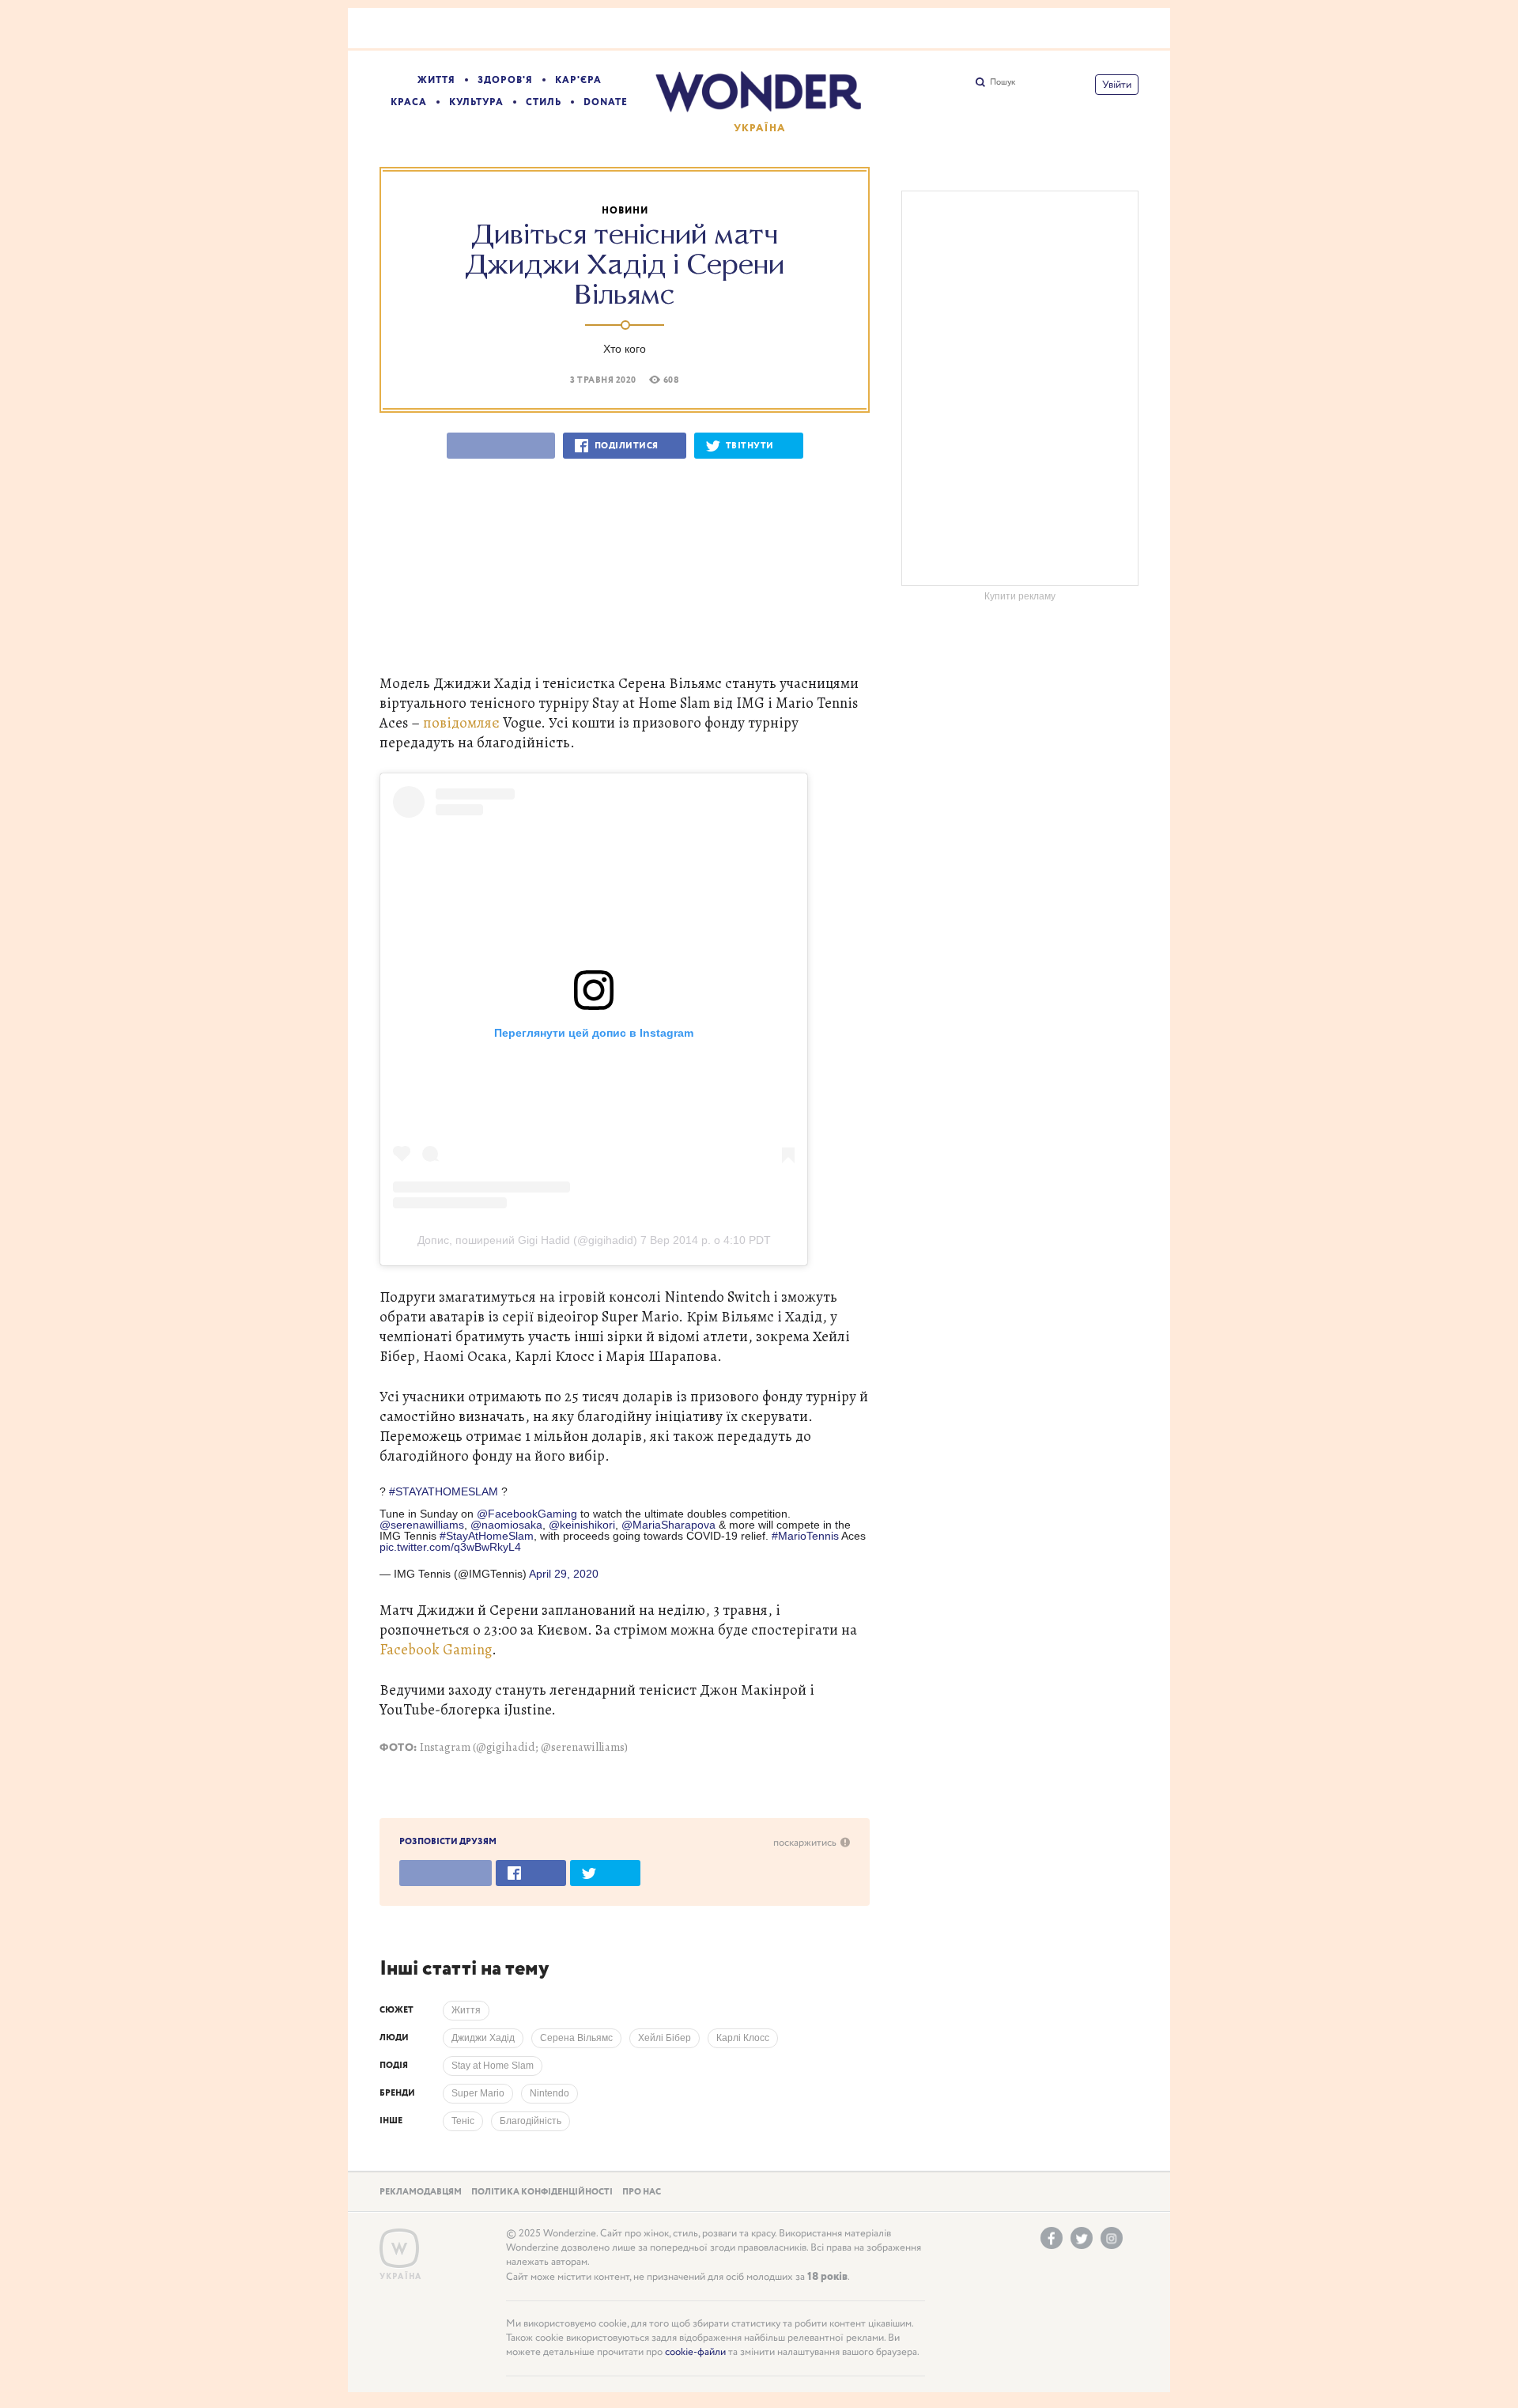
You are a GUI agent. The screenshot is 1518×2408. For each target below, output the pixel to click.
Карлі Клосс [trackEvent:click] (743, 2038)
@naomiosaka (506, 1525)
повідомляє (461, 722)
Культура (476, 102)
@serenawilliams (422, 1525)
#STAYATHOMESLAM (444, 1491)
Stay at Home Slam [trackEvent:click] (493, 2066)
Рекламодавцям (421, 2192)
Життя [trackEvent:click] (466, 2010)
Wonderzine (399, 2249)
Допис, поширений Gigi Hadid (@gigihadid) (527, 1240)
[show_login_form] (1117, 85)
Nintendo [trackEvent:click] (549, 2093)
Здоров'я (505, 80)
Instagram (1112, 2238)
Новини (625, 211)
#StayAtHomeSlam (487, 1536)
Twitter (1082, 2238)
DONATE (606, 102)
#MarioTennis (805, 1536)
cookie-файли (695, 2352)
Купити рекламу (1020, 596)
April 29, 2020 (564, 1574)
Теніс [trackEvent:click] (463, 2121)
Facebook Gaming (436, 1649)
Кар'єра (578, 80)
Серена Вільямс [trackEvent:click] (576, 2038)
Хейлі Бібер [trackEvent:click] (665, 2038)
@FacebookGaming (527, 1514)
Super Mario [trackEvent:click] (478, 2093)
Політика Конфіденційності (542, 2192)
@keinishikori (582, 1525)
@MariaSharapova (668, 1525)
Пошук (1003, 82)
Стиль (544, 102)
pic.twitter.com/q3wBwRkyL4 (450, 1547)
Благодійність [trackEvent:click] (531, 2121)
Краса (409, 102)
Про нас (642, 2192)
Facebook (1052, 2238)
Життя (436, 80)
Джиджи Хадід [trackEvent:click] (483, 2038)
